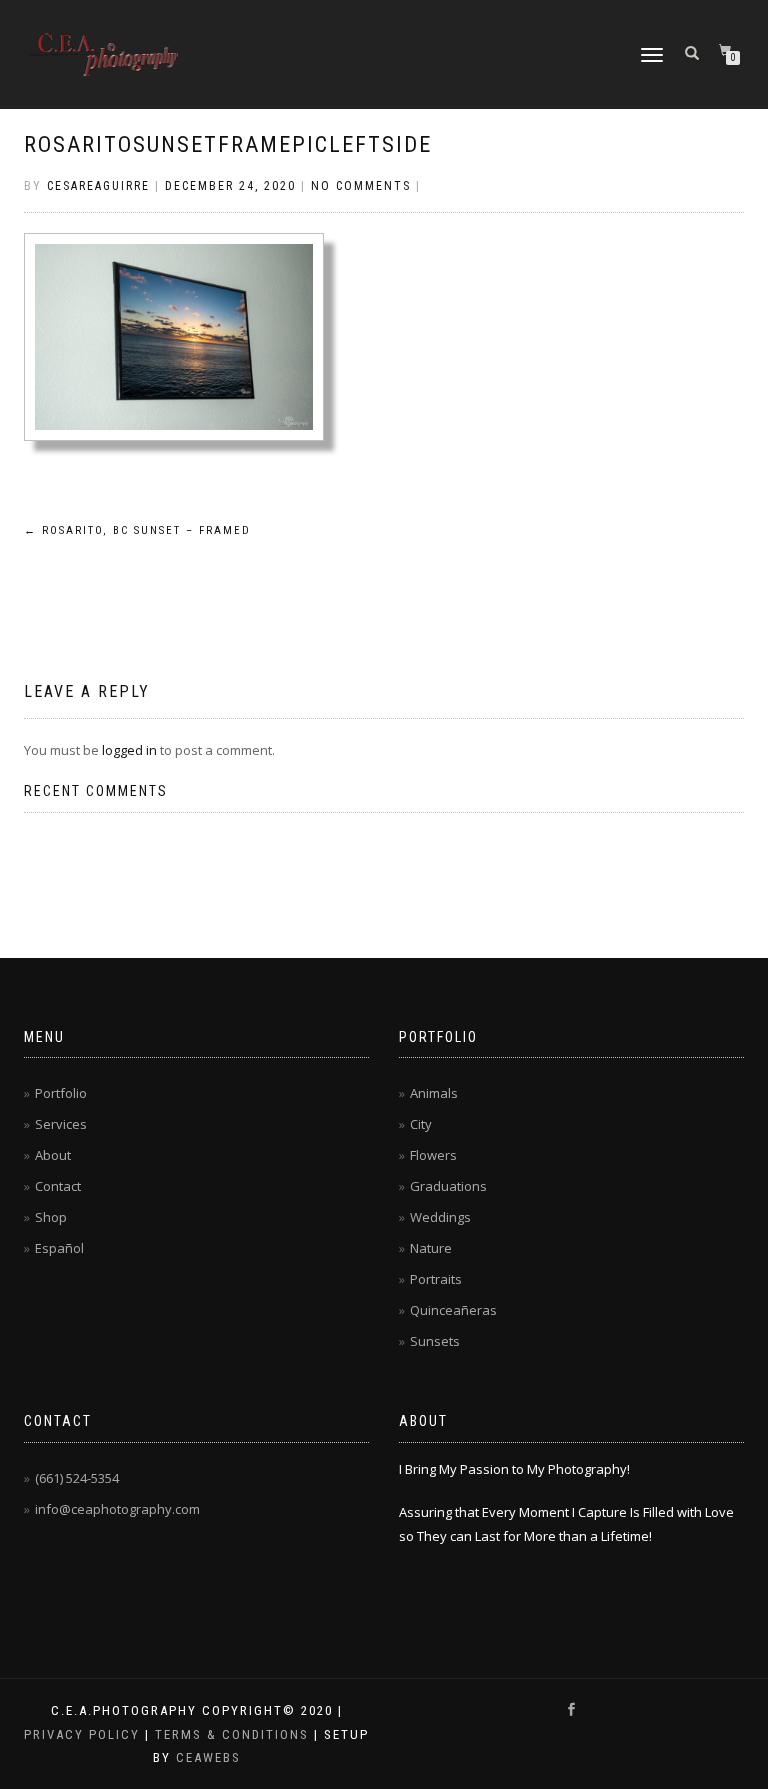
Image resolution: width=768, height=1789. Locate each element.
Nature (431, 1248)
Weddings (440, 1217)
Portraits (436, 1279)
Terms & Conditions (232, 1734)
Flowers (433, 1155)
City (421, 1124)
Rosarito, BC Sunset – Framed (137, 530)
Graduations (448, 1186)
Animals (434, 1093)
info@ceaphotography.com (117, 1509)
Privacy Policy (82, 1734)
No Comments (361, 186)
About (53, 1155)
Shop (51, 1217)
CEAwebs (206, 1757)
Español (59, 1248)
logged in (129, 750)
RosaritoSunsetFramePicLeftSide (228, 144)
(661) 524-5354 (77, 1478)
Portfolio (61, 1093)
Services (61, 1124)
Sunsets (435, 1341)
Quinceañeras (453, 1310)
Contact (58, 1186)
